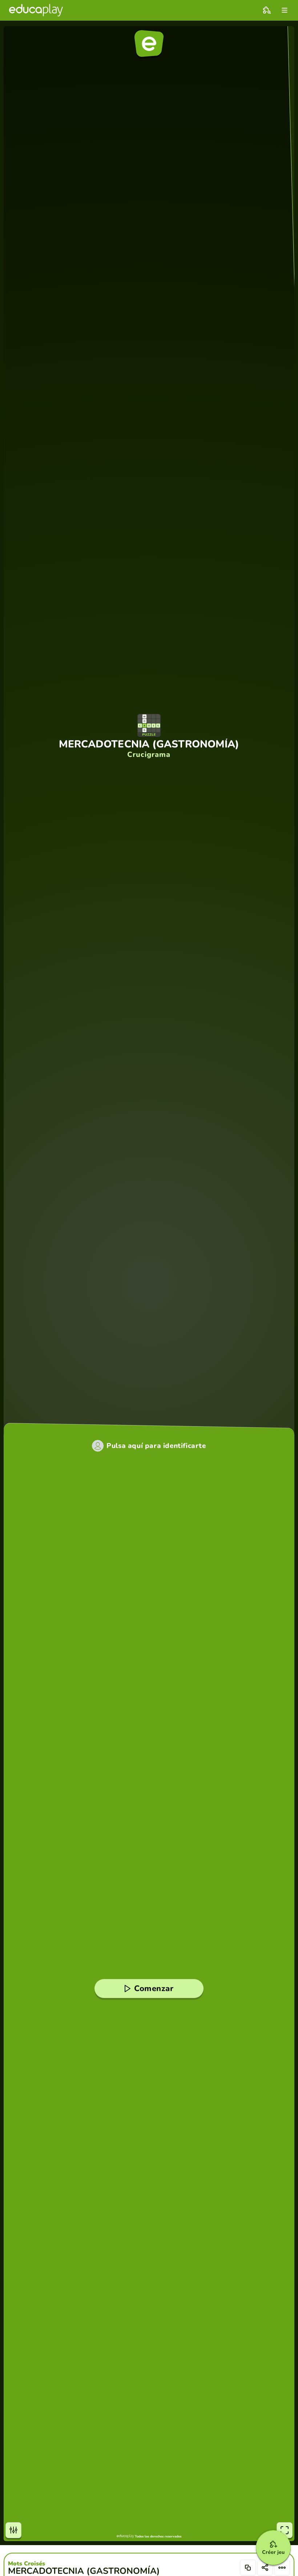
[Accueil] (36, 10)
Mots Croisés (27, 2564)
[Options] (282, 2568)
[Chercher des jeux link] (267, 10)
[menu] (285, 10)
